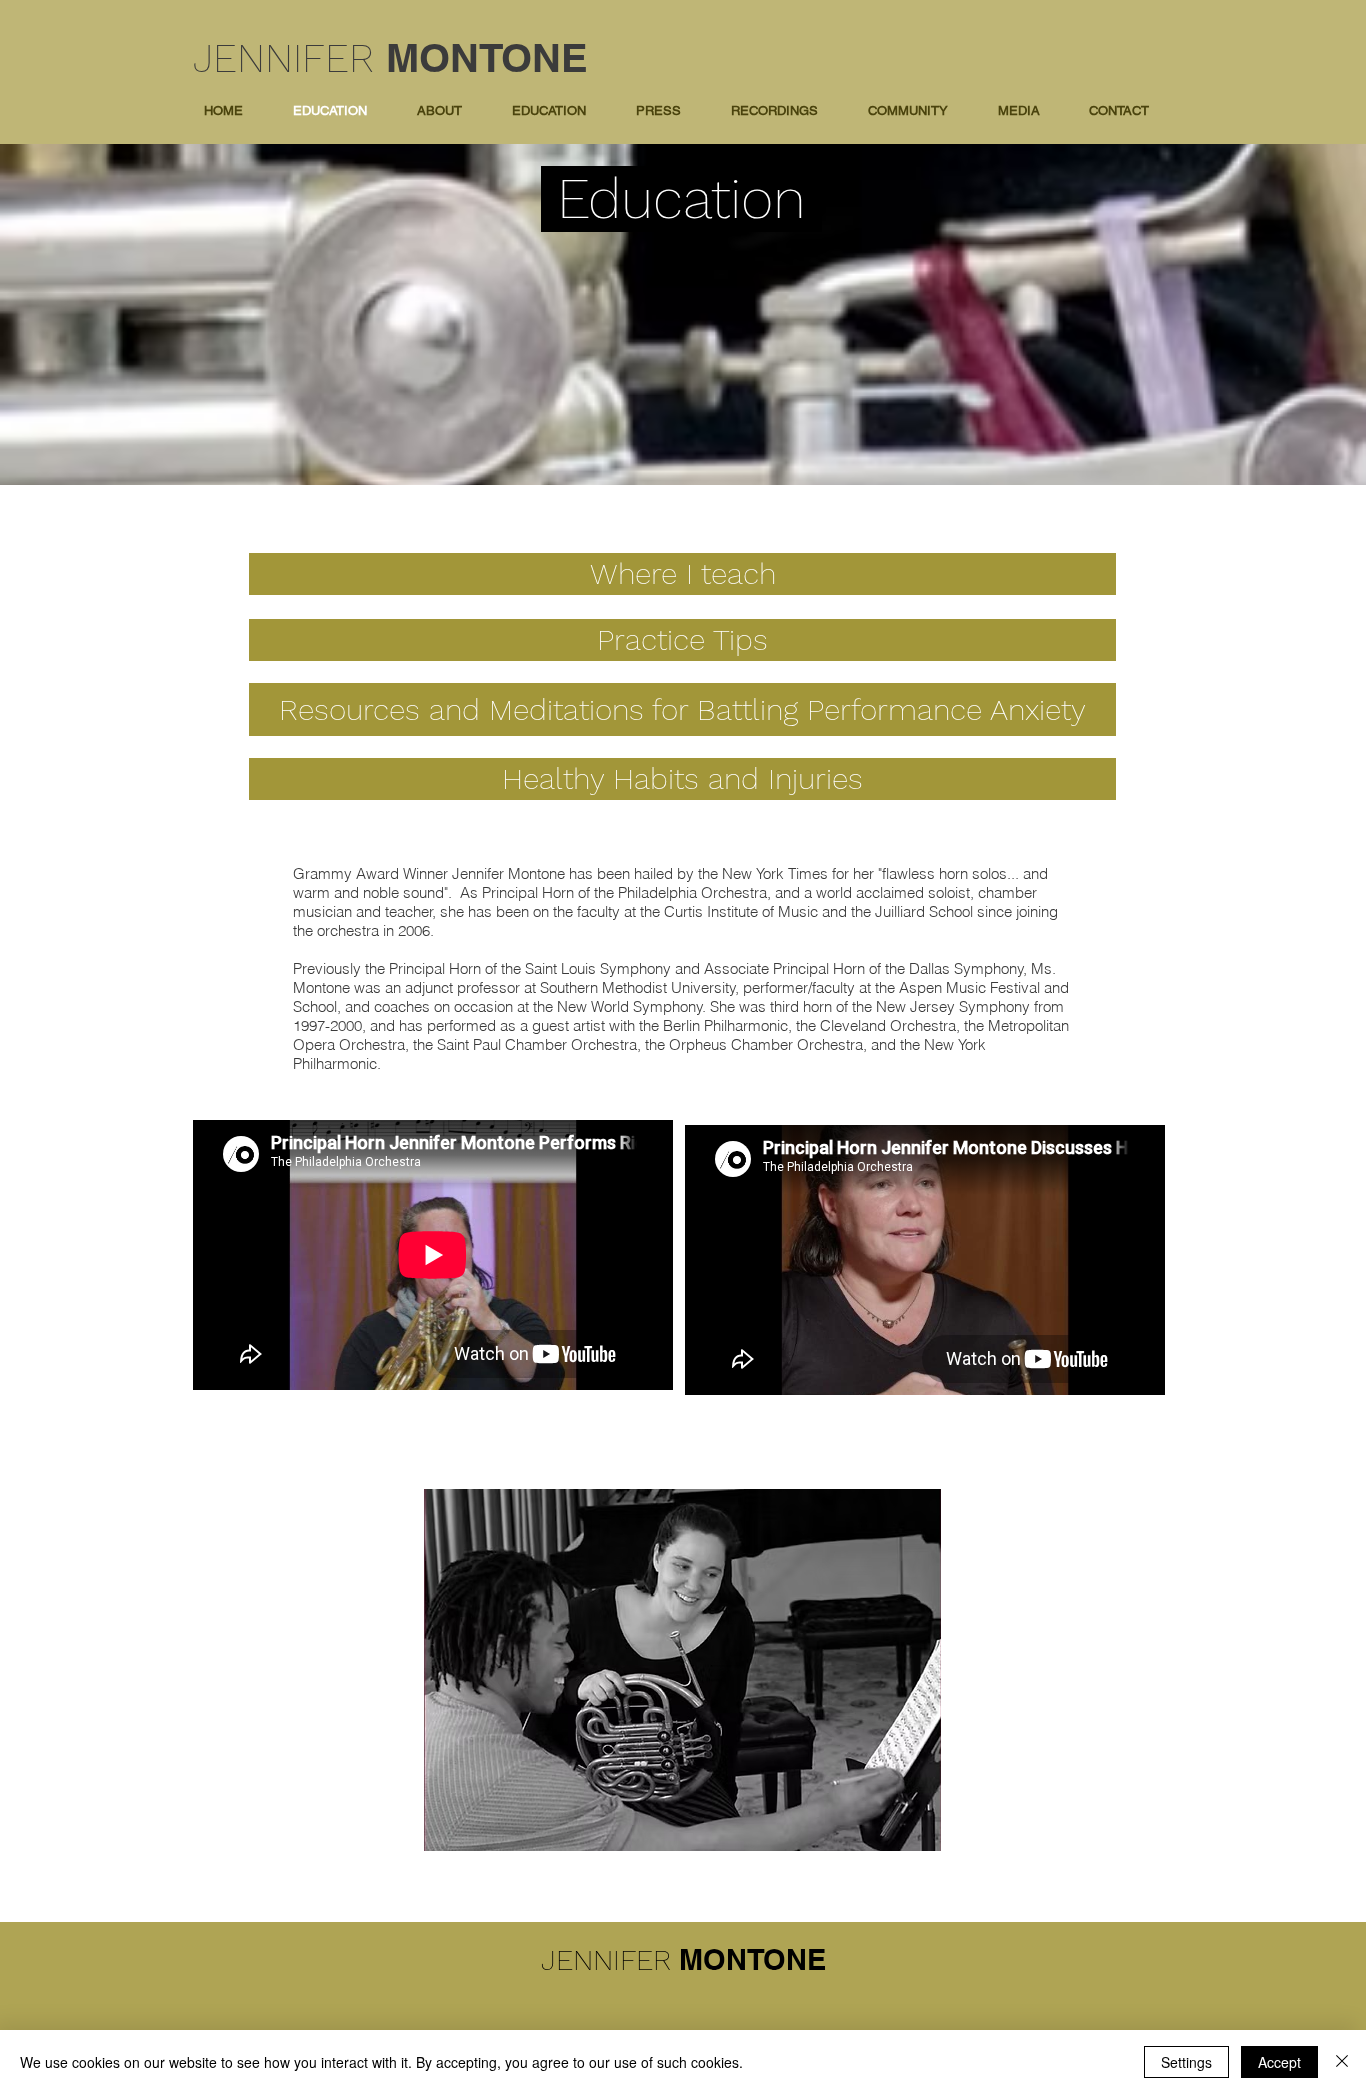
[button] (549, 111)
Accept (1279, 2062)
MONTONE (487, 57)
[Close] (1342, 2062)
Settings (1186, 2062)
